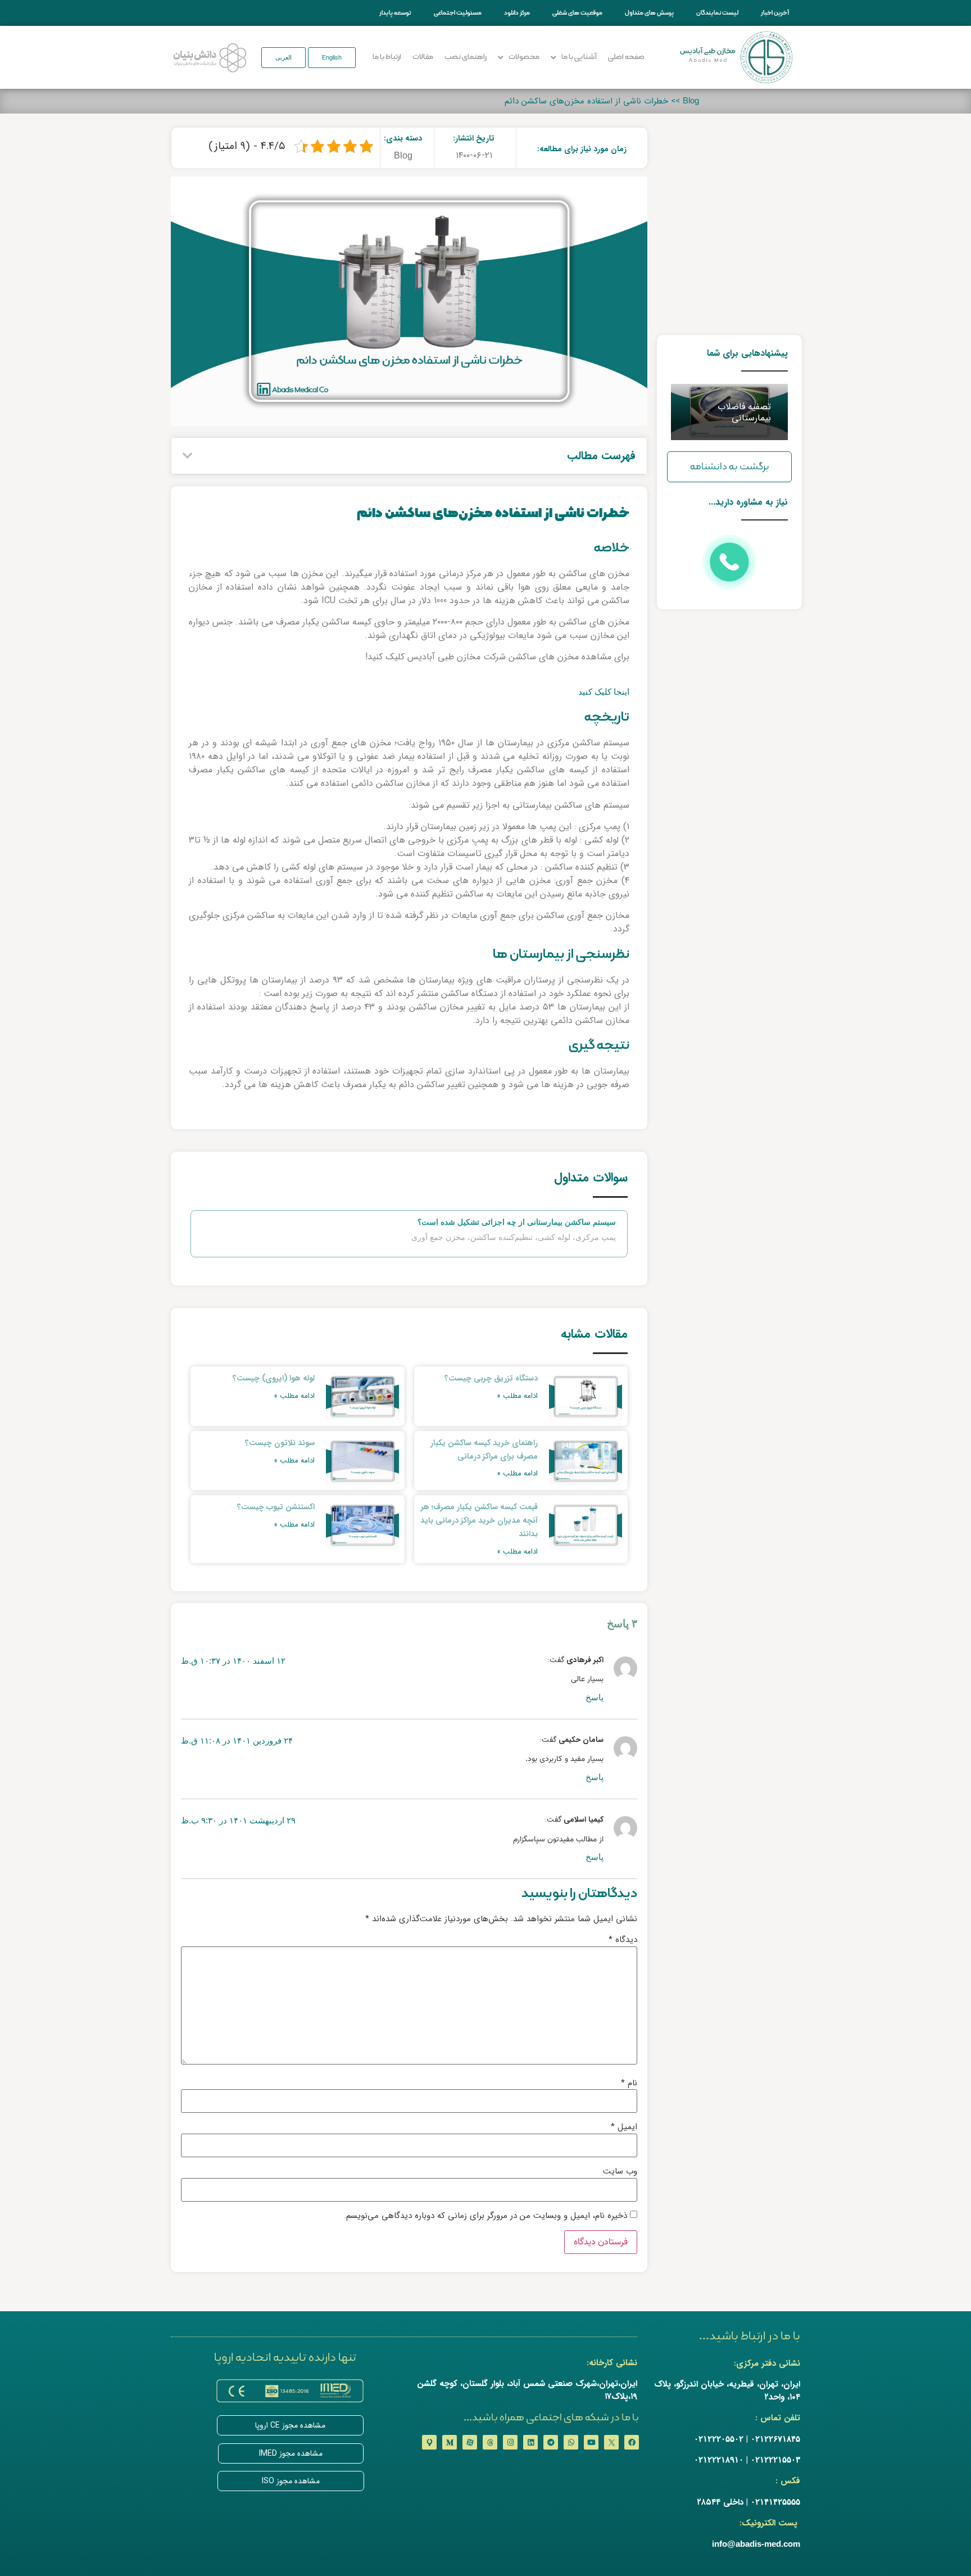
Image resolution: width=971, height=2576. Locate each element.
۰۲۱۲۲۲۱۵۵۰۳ (775, 2459)
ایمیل (624, 2127)
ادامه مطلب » (517, 1396)
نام (629, 2083)
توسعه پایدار (395, 13)
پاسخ (595, 1697)
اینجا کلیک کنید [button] (604, 692)
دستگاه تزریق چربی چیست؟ (491, 1378)
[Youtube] (591, 2442)
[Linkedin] (530, 2442)
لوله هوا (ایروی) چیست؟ (274, 1378)
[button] (332, 58)
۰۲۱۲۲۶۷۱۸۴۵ (775, 2439)
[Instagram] (510, 2442)
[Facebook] (632, 2442)
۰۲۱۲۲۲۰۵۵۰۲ (719, 2439)
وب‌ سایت (620, 2172)
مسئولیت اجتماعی (458, 13)
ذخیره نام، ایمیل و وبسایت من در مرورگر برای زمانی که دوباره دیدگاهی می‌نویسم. (485, 2216)
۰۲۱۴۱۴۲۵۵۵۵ (775, 2502)
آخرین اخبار (775, 13)
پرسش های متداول (649, 13)
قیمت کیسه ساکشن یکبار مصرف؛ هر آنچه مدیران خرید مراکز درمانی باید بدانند (479, 1520)
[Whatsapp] (571, 2442)
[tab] (409, 1223)
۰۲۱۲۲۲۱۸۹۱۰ (719, 2459)
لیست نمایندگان (717, 13)
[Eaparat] (470, 2442)
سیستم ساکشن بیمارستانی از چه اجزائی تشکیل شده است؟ (517, 1222)
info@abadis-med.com (756, 2544)
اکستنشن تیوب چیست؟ (276, 1507)
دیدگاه (623, 1940)
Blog (691, 100)
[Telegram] (551, 2442)
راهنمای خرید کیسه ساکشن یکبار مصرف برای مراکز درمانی (484, 1450)
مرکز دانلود (517, 13)
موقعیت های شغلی (577, 13)
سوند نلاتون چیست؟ (280, 1443)
